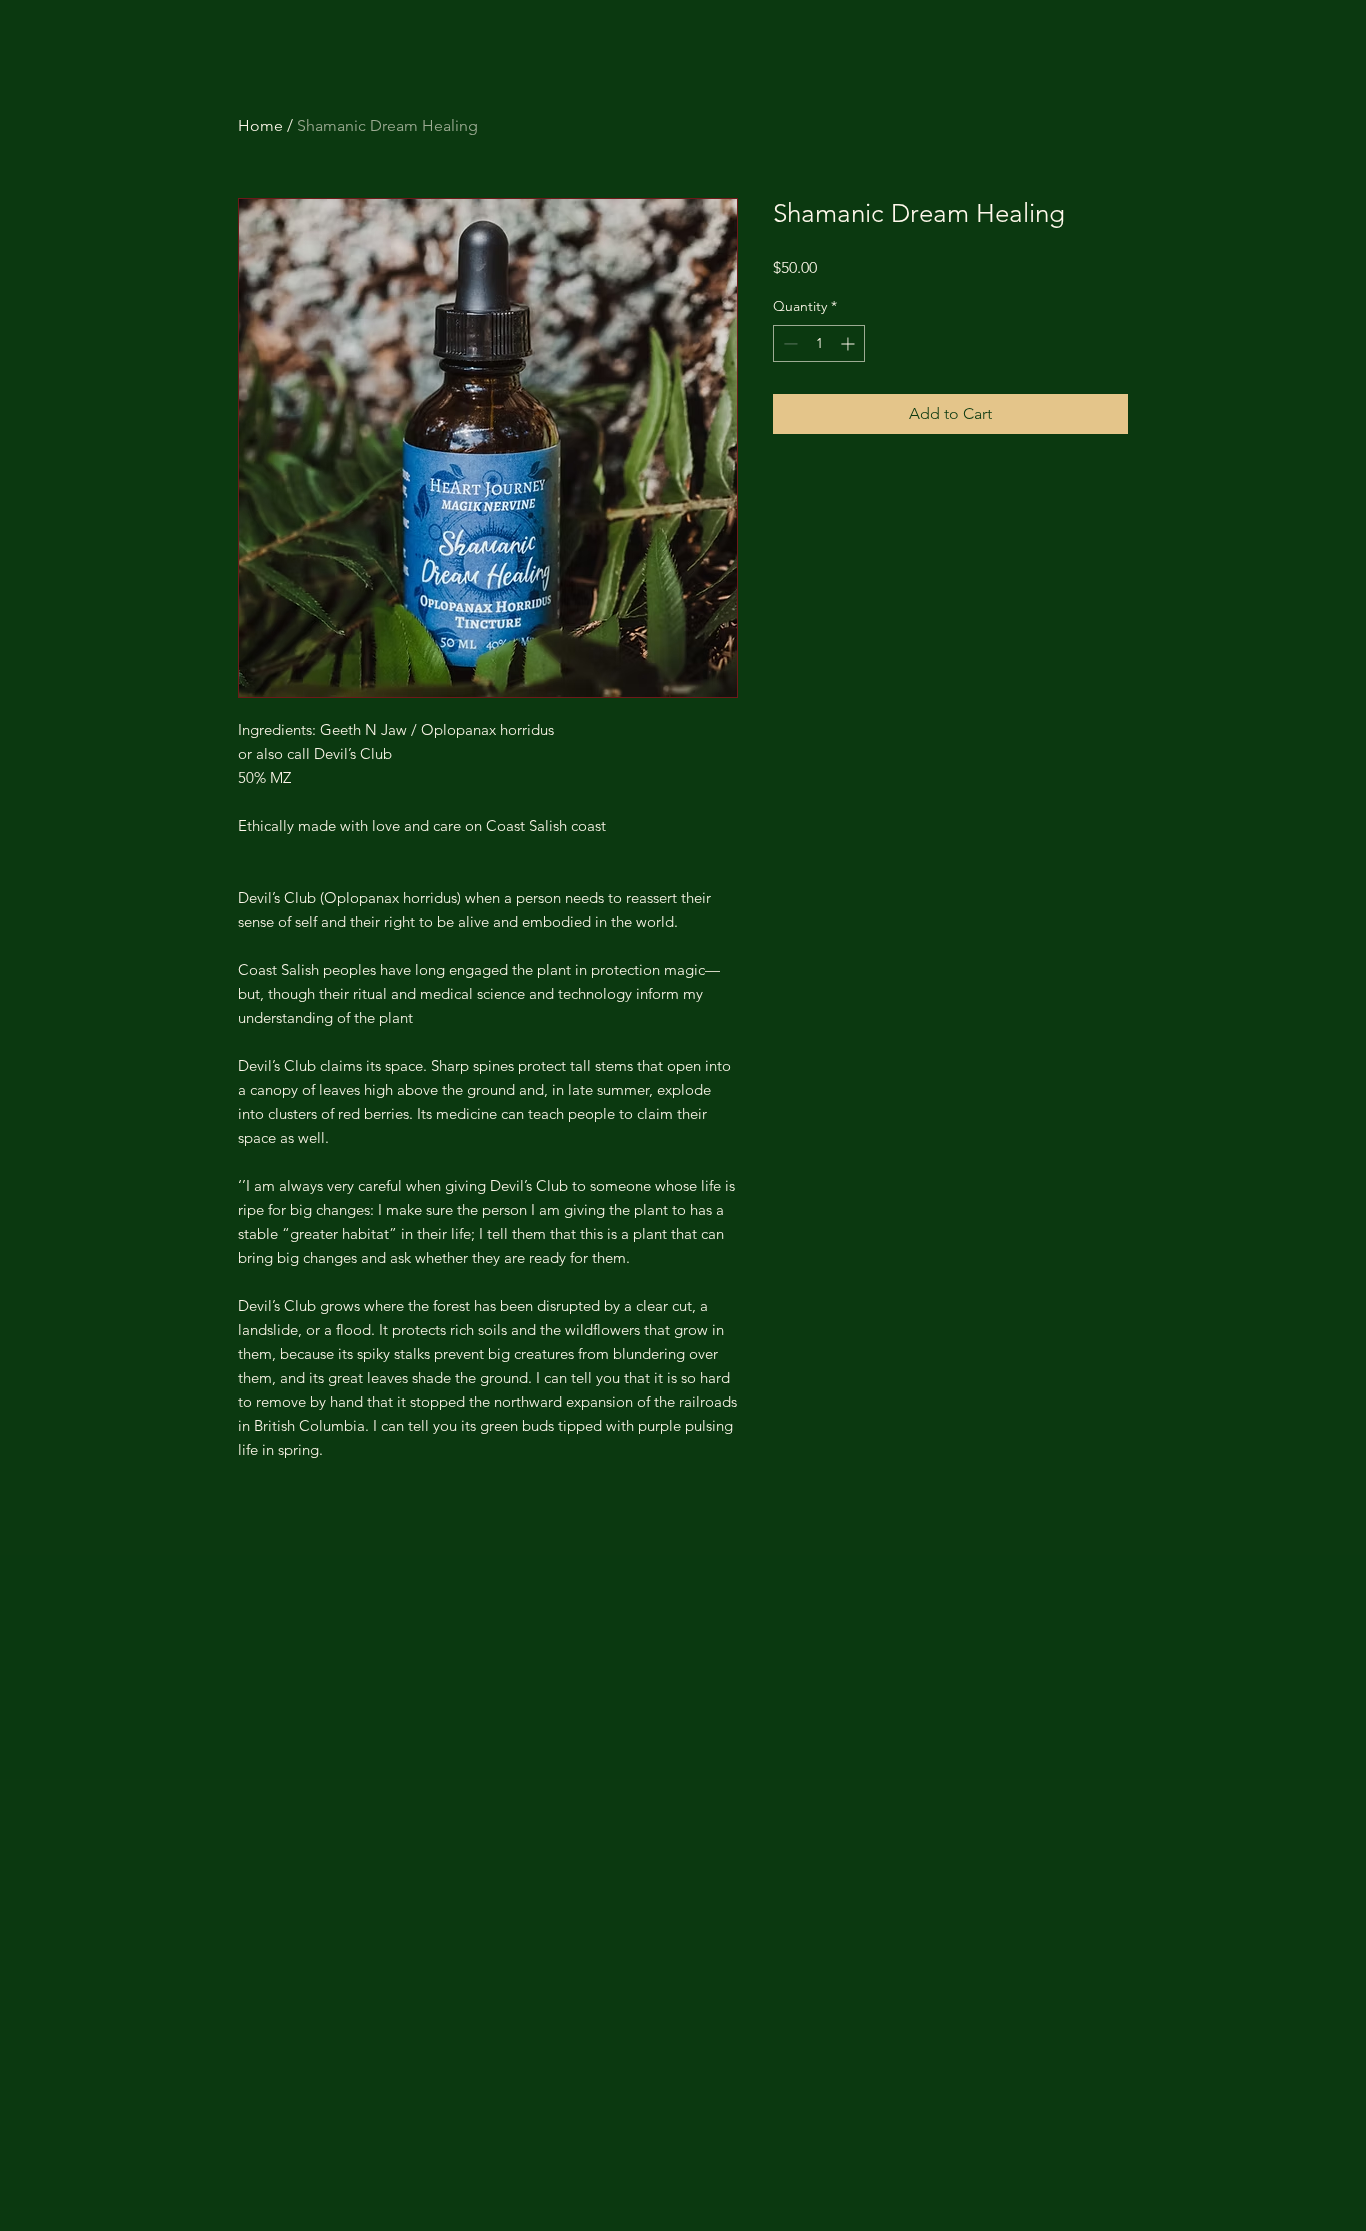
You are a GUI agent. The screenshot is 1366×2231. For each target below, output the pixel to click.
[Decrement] (788, 343)
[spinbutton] (819, 343)
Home (260, 125)
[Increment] (849, 343)
